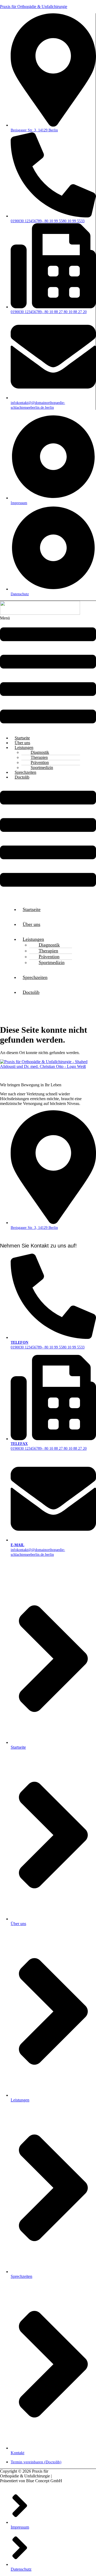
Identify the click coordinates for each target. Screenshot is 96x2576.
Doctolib (22, 777)
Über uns (31, 924)
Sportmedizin (52, 962)
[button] (48, 673)
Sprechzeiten (35, 977)
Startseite (32, 909)
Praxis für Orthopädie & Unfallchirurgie (34, 7)
